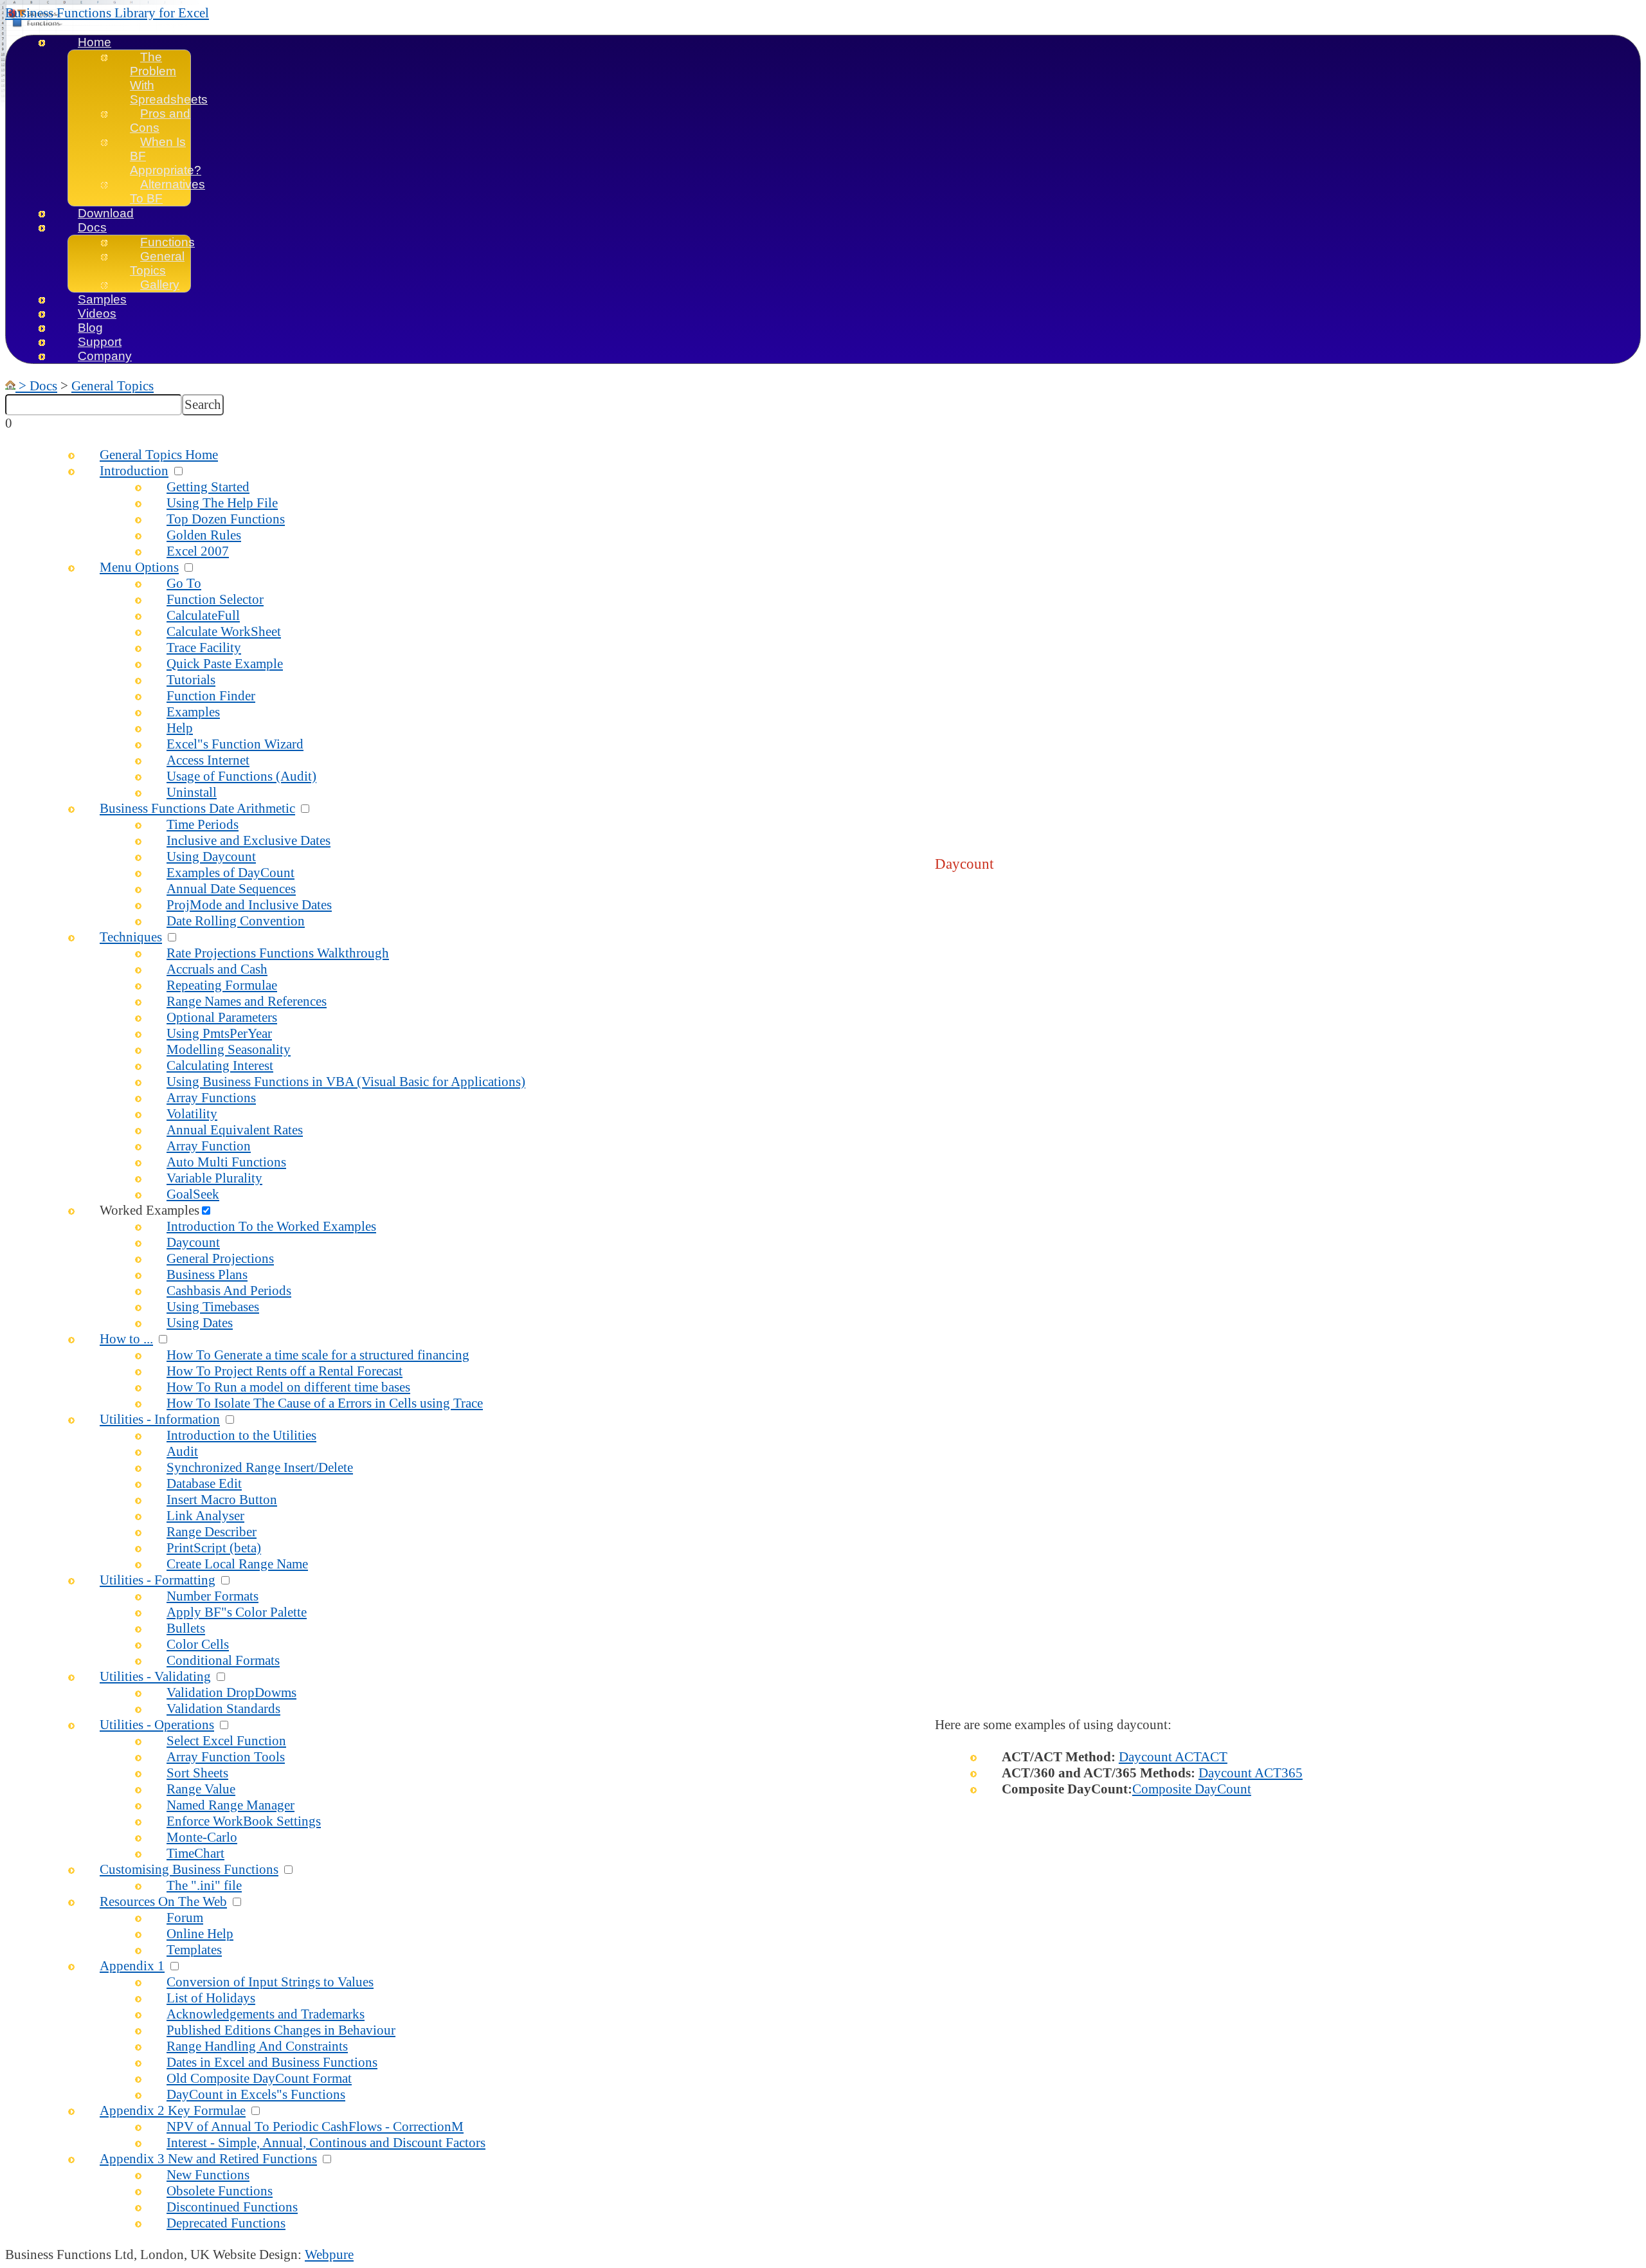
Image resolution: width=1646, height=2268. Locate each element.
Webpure (329, 2254)
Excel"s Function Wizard (235, 744)
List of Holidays (211, 1998)
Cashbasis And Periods (229, 1291)
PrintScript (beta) (214, 1548)
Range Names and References (247, 1001)
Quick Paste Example (225, 664)
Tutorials (191, 680)
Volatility (192, 1114)
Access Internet (208, 760)
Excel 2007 (198, 551)
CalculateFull (203, 615)
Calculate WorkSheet (224, 631)
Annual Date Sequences (231, 889)
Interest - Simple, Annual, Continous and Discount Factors (326, 2143)
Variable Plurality (214, 1178)
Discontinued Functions (232, 2207)
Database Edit (204, 1483)
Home (95, 42)
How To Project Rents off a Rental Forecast (285, 1371)
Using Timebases (213, 1307)
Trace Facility (204, 648)
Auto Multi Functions (226, 1162)
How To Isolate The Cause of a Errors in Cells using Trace (325, 1403)
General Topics (157, 263)
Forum (185, 1918)
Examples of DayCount (231, 873)
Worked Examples (149, 1210)
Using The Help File (222, 503)
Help (180, 728)
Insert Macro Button (222, 1500)
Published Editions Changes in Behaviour (281, 2030)
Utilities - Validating (155, 1676)
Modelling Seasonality (229, 1049)
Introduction (134, 471)
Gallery (160, 285)
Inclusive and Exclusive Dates (249, 840)
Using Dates (200, 1323)
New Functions (208, 2175)
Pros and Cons (160, 121)
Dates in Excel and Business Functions (272, 2062)
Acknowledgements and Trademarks (266, 2014)
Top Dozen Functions (226, 519)
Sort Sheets (197, 1773)
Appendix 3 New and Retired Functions (208, 2159)
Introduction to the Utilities (241, 1435)
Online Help (200, 1934)
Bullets (186, 1628)
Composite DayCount (1192, 1789)
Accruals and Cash (217, 969)
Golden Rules (204, 535)
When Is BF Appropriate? (166, 156)
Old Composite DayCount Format (259, 2078)
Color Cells (198, 1644)
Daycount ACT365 (1251, 1773)
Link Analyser (205, 1516)
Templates (194, 1950)
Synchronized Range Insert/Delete (260, 1467)
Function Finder (211, 696)
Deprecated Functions (226, 2223)
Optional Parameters (222, 1017)
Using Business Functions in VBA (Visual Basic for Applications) (346, 1082)
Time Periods (203, 824)
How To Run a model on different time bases (288, 1387)
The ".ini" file (204, 1885)
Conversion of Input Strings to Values (270, 1982)
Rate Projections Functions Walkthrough (278, 953)
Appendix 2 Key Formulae (173, 2110)
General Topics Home (159, 455)
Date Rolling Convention (236, 921)
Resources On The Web (163, 1901)
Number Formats (213, 1596)
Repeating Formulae (222, 985)
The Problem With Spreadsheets (169, 78)
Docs (92, 227)
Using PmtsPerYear (219, 1033)
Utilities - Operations (157, 1725)
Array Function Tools (226, 1757)
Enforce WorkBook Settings (244, 1821)
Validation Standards (223, 1709)
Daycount (193, 1242)
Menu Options (139, 567)
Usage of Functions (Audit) (241, 776)
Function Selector (215, 599)
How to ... (126, 1339)
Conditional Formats (223, 1660)
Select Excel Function (226, 1741)
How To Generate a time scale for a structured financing (318, 1355)
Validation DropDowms (231, 1692)
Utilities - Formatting (158, 1580)
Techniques (131, 937)
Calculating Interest (220, 1066)
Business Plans (207, 1275)
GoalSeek (193, 1194)
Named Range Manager (231, 1805)
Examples (193, 712)
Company (105, 356)
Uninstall (192, 792)
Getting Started (208, 487)
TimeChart (195, 1853)
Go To (184, 583)
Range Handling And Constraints (257, 2046)
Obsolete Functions (220, 2191)
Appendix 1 (132, 1966)
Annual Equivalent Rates (235, 1130)
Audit (182, 1451)
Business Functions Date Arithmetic (197, 808)
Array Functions (211, 1098)
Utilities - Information (160, 1419)
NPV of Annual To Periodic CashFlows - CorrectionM (315, 2127)
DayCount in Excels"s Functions (256, 2094)
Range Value (201, 1789)
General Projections (220, 1258)
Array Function (209, 1146)
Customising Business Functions (189, 1869)
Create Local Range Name (237, 1564)
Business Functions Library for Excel (107, 13)
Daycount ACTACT (1173, 1757)
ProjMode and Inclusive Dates (249, 905)
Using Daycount (211, 857)
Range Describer (212, 1532)
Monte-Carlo (202, 1837)
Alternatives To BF (167, 191)
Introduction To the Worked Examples (271, 1226)
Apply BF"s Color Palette (237, 1612)
